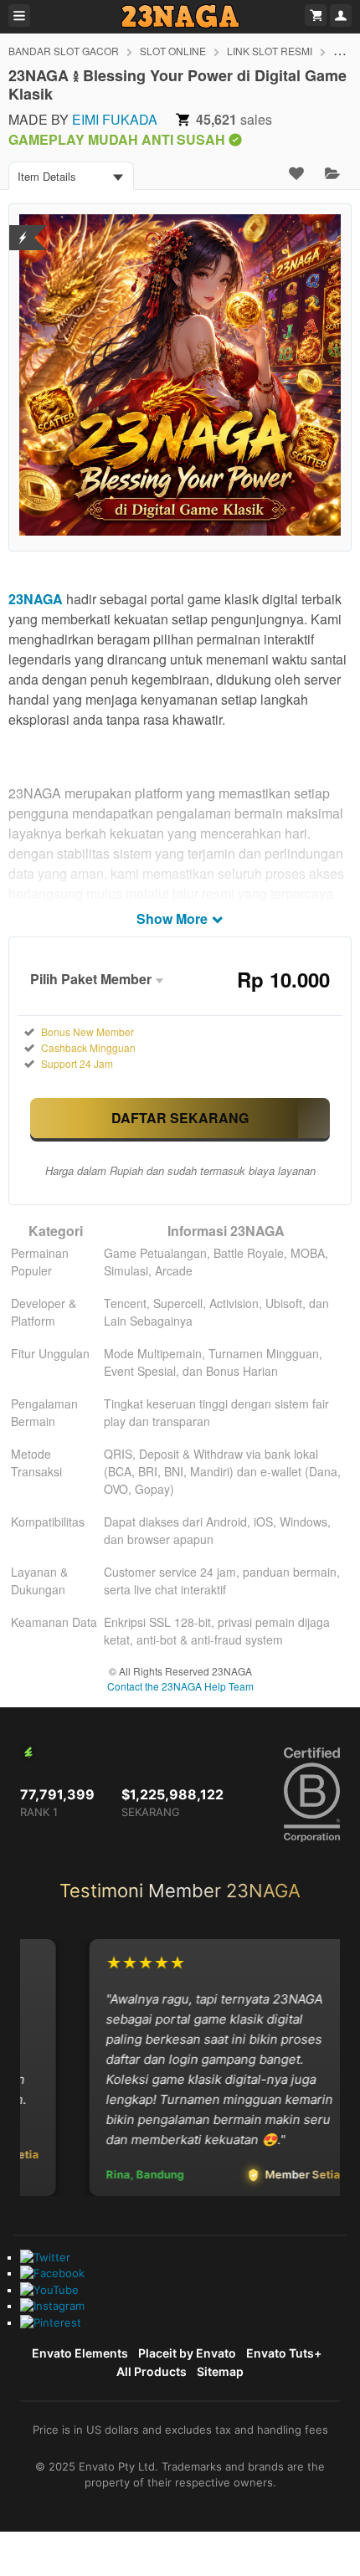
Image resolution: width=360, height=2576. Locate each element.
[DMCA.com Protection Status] (23, 227)
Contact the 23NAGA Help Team (180, 1686)
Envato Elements (80, 2353)
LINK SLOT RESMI (270, 51)
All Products (152, 2371)
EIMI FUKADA (115, 119)
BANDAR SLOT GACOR (64, 51)
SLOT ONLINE (173, 51)
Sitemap (220, 2371)
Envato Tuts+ (284, 2353)
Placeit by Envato (187, 2353)
